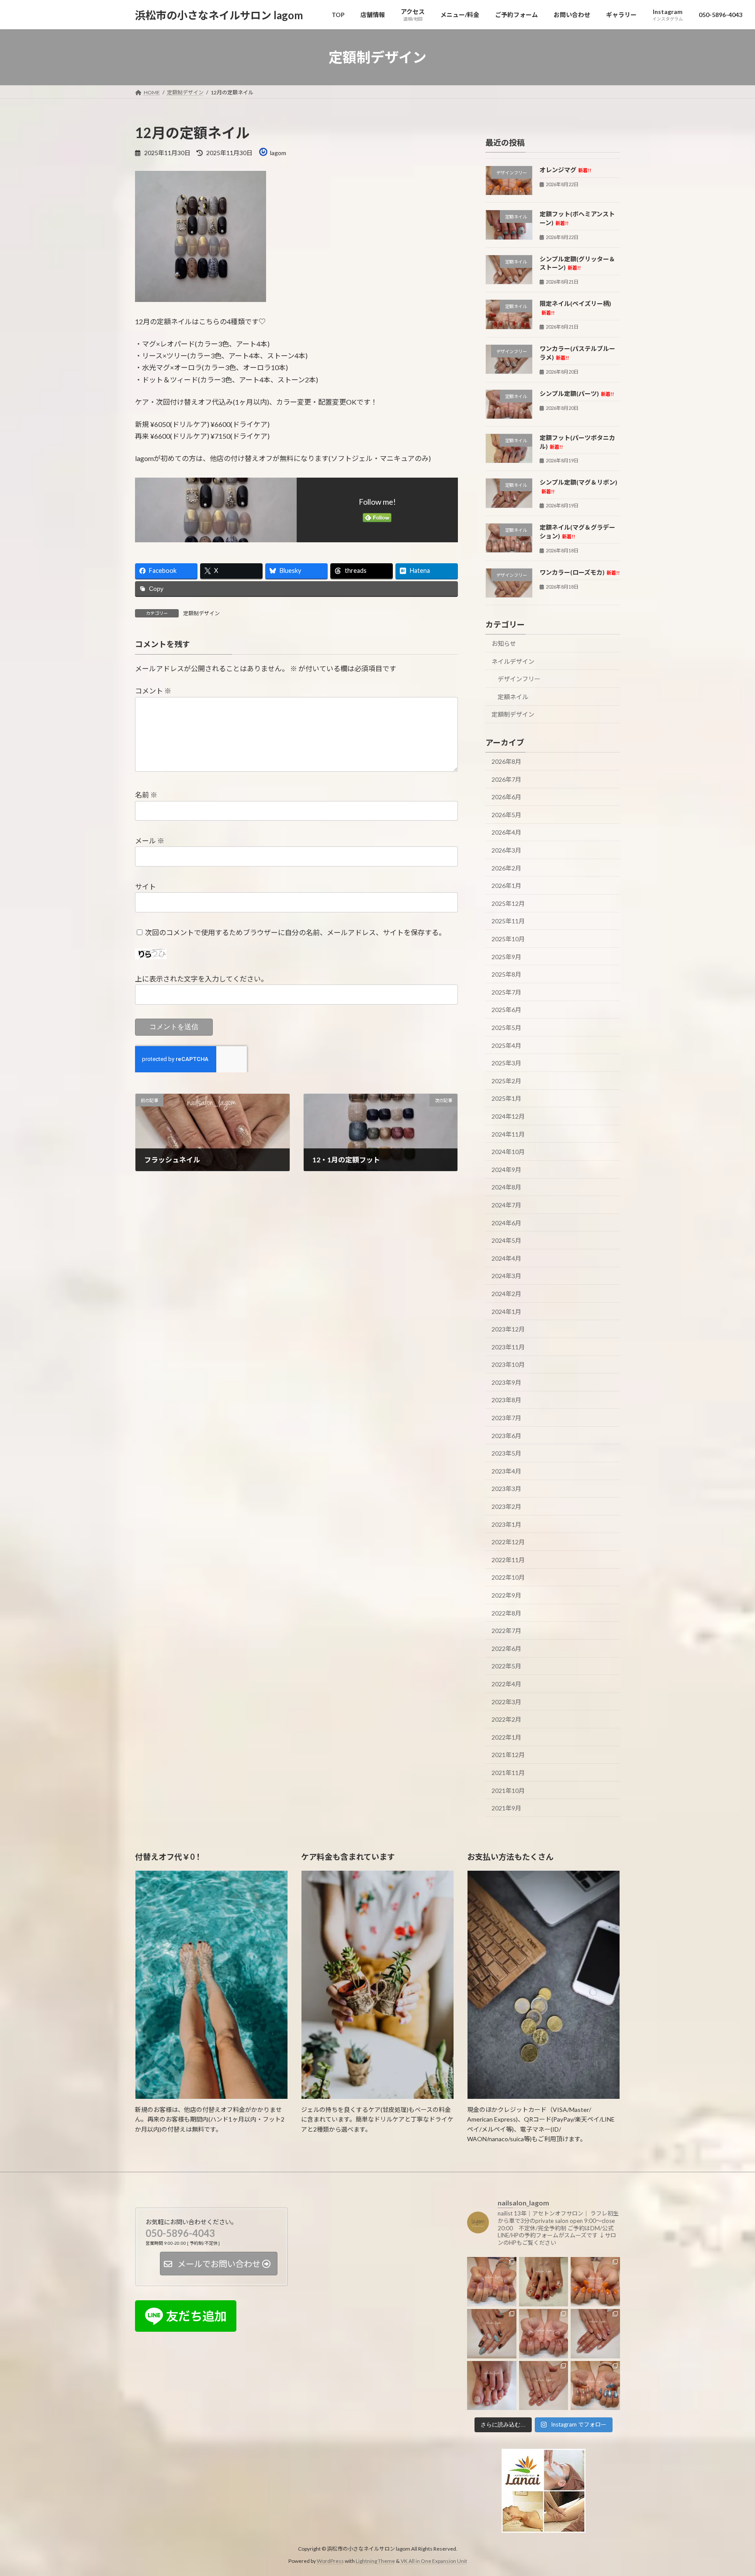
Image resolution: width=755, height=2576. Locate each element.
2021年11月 (508, 1773)
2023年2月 (506, 1506)
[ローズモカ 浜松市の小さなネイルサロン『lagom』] (492, 2282)
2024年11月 (508, 1134)
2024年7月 (506, 1205)
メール (150, 841)
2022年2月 (506, 1719)
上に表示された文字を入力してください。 (201, 979)
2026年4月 (506, 833)
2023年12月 (508, 1329)
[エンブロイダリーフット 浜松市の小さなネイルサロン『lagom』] (492, 2385)
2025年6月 (506, 1010)
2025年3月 (506, 1063)
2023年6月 (506, 1436)
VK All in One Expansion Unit (434, 2561)
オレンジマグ (565, 170)
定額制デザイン (201, 613)
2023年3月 (506, 1489)
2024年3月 (506, 1276)
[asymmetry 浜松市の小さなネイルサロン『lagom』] (595, 2385)
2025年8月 (506, 974)
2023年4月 (506, 1471)
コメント (153, 691)
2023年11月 (508, 1347)
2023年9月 (506, 1382)
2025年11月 (508, 921)
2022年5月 (506, 1666)
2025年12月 (508, 903)
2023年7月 (506, 1418)
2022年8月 (506, 1613)
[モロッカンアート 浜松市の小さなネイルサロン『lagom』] (492, 2334)
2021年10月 (508, 1791)
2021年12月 (508, 1755)
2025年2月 (506, 1081)
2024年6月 (506, 1223)
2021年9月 (506, 1808)
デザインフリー (519, 679)
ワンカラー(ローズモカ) (580, 572)
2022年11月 (508, 1560)
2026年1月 (506, 886)
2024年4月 (506, 1258)
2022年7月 (506, 1631)
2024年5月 (506, 1240)
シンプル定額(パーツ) (577, 394)
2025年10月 (508, 939)
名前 (146, 795)
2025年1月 (506, 1099)
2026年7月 (506, 779)
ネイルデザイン (513, 661)
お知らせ (504, 643)
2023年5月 (506, 1453)
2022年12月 (508, 1542)
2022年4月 (506, 1684)
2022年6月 (506, 1649)
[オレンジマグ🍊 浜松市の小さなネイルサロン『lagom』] (595, 2282)
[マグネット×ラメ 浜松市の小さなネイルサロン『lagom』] (595, 2334)
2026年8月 (506, 761)
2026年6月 (506, 797)
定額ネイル (513, 697)
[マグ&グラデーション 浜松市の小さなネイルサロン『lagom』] (544, 2334)
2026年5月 (506, 815)
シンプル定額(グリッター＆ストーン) (577, 263)
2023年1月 (506, 1524)
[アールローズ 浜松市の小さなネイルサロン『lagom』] (544, 2385)
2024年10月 (508, 1152)
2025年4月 (506, 1045)
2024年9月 (506, 1170)
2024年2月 (506, 1294)
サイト (145, 886)
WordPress (330, 2561)
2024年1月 (506, 1312)
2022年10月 (508, 1578)
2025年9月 (506, 957)
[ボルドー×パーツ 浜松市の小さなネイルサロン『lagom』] (544, 2282)
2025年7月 (506, 992)
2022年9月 (506, 1595)
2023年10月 (508, 1364)
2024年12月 (508, 1116)
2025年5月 (506, 1028)
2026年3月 (506, 850)
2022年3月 (506, 1702)
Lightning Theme (375, 2561)
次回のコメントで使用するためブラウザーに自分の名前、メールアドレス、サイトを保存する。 (295, 932)
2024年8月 (506, 1187)
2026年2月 (506, 868)
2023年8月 (506, 1400)
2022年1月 (506, 1737)
